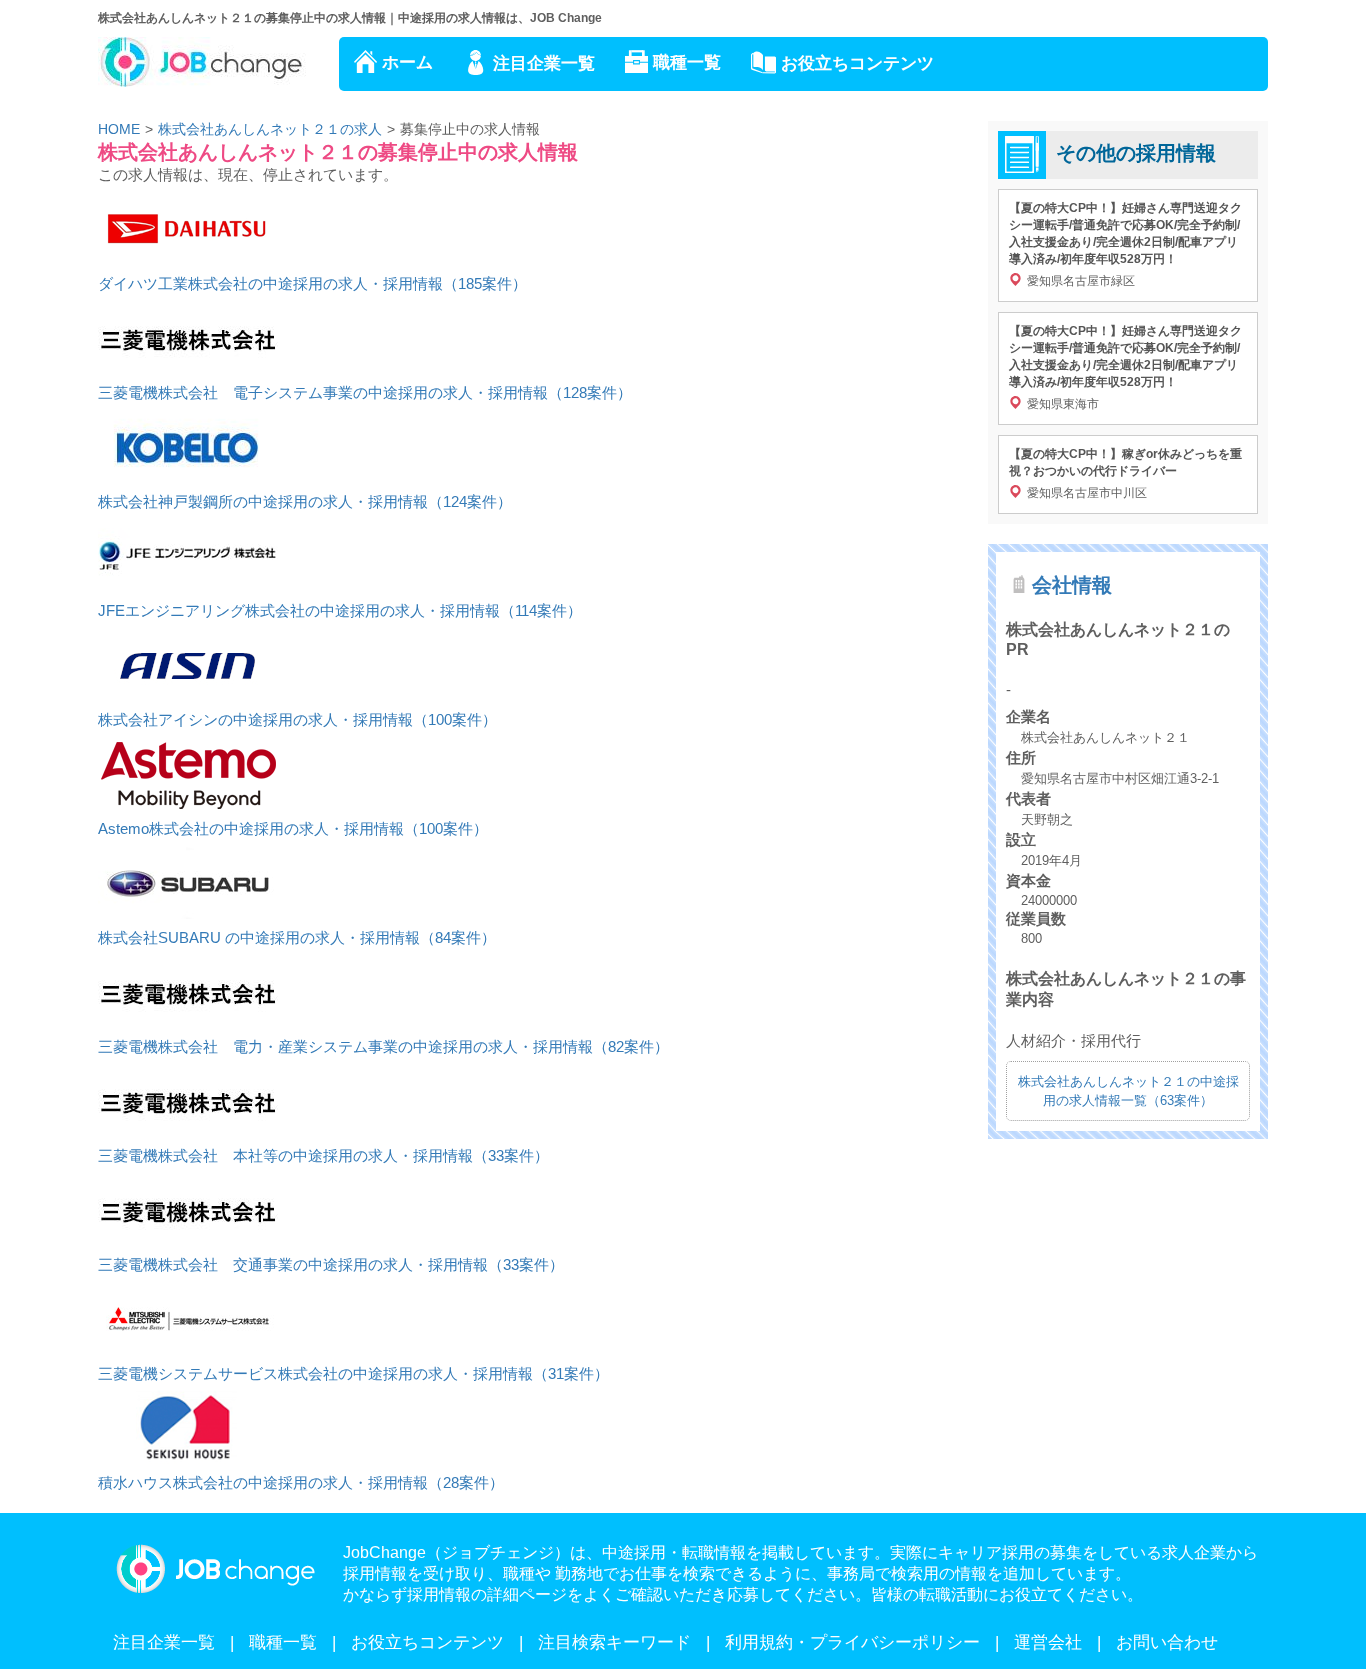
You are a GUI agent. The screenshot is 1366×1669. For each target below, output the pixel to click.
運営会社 (1048, 1642)
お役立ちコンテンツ (857, 63)
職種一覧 (687, 62)
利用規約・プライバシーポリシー (852, 1642)
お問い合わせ (1167, 1642)
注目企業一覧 (544, 63)
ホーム (407, 62)
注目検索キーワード (614, 1642)
